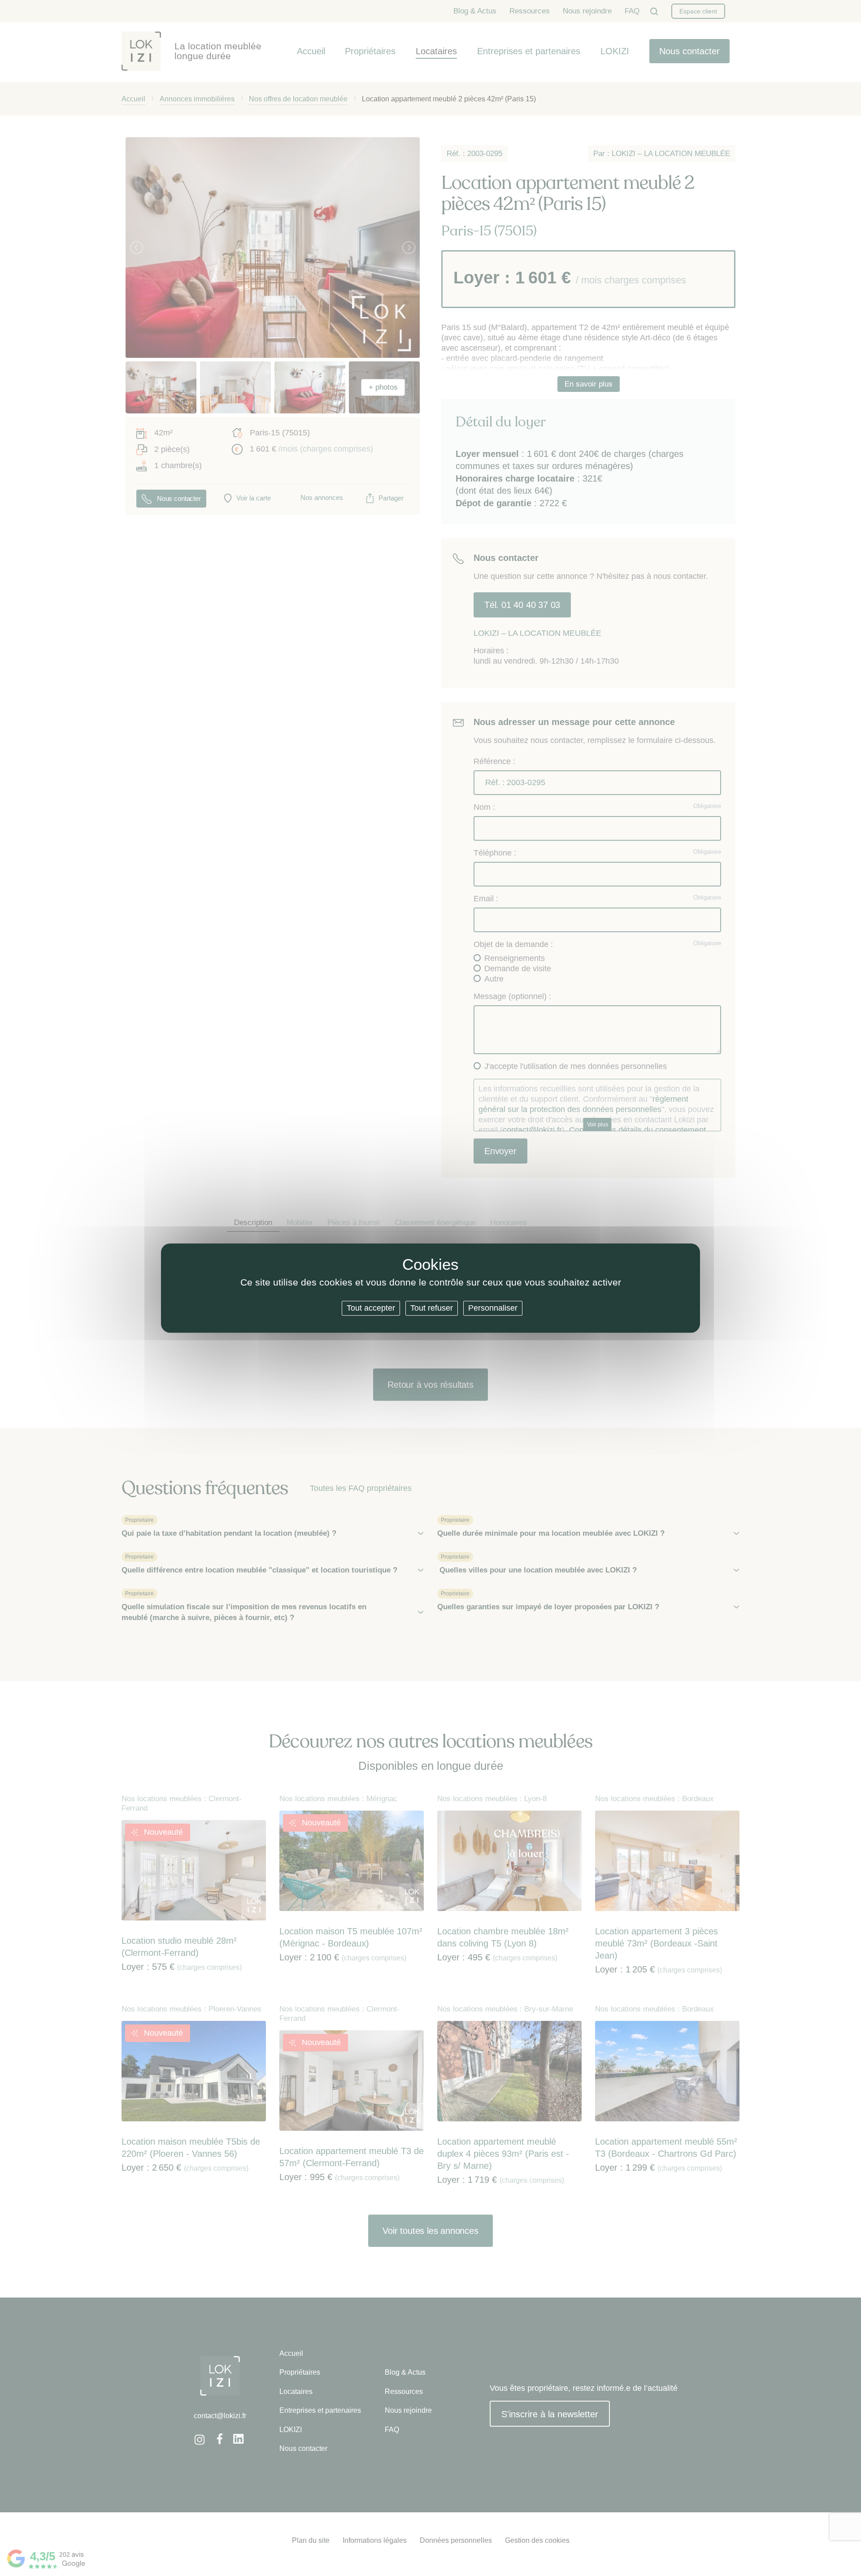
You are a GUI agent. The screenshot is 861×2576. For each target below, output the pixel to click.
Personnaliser (493, 1308)
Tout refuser (432, 1308)
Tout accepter (371, 1308)
